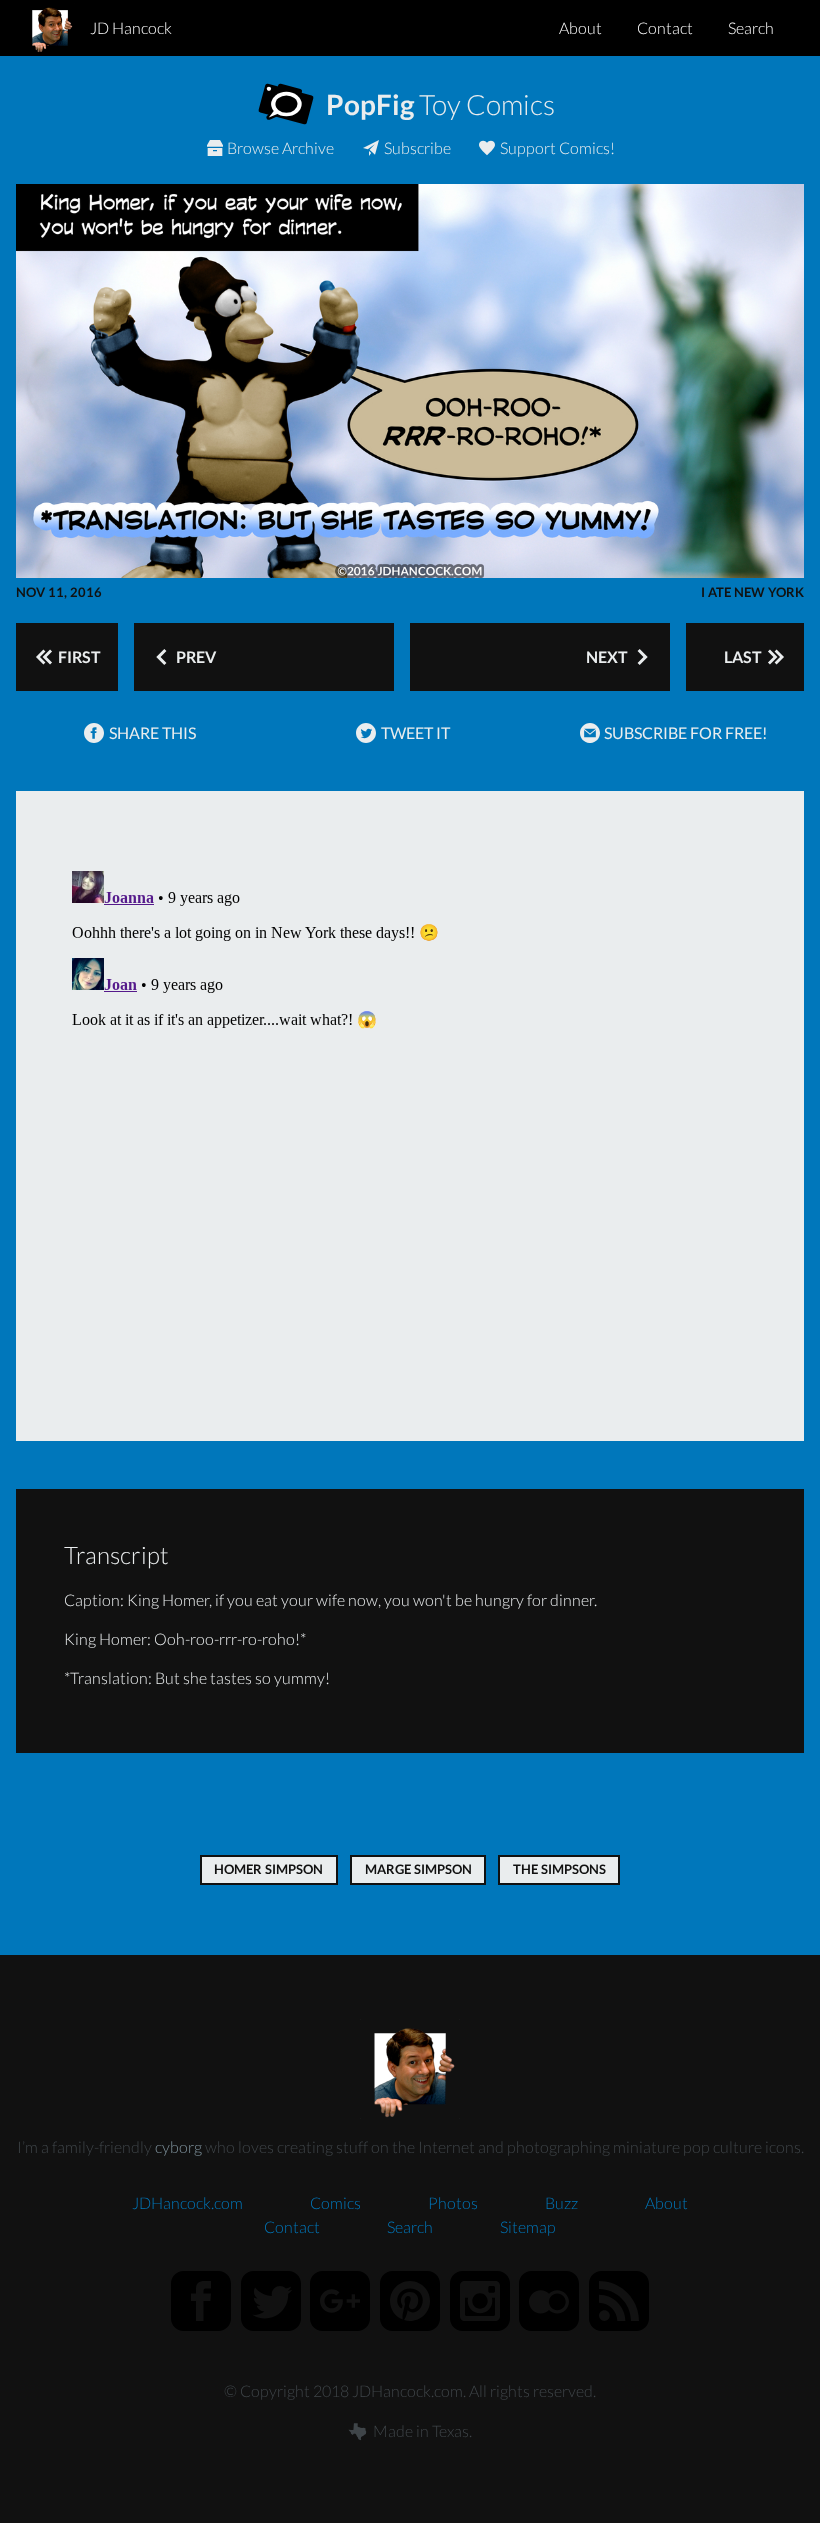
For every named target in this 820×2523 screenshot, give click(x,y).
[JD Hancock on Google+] (341, 2301)
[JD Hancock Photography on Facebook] (201, 2301)
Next (608, 656)
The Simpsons (559, 1869)
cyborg (178, 2146)
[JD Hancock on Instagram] (480, 2301)
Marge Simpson (418, 1869)
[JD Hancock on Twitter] (271, 2301)
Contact (665, 27)
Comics (335, 2202)
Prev (194, 656)
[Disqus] (410, 1113)
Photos (453, 2202)
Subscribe (416, 147)
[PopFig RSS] (619, 2301)
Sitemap (528, 2226)
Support (556, 147)
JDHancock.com (187, 2202)
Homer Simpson (268, 1869)
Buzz (561, 2202)
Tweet (414, 732)
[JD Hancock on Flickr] (549, 2301)
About (580, 27)
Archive (280, 147)
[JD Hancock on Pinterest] (410, 2301)
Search (751, 27)
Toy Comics (438, 104)
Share (151, 732)
